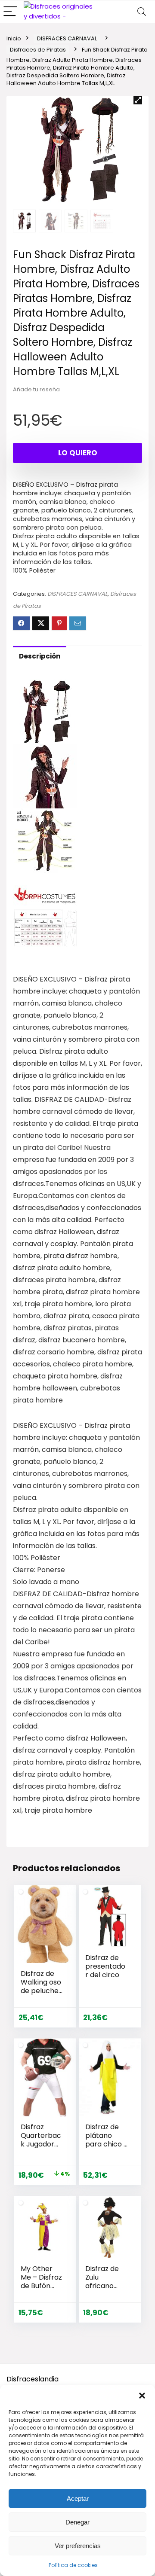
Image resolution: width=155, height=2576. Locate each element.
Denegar (77, 2522)
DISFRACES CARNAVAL (67, 38)
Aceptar (78, 2498)
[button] (142, 2396)
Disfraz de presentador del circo (105, 1966)
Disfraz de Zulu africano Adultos (102, 2282)
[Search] (142, 12)
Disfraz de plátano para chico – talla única (107, 2140)
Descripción (40, 656)
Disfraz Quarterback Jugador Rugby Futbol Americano (41, 2148)
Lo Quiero (78, 453)
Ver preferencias (78, 2546)
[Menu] (10, 12)
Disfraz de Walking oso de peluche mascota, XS (42, 1986)
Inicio (14, 38)
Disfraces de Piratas (38, 50)
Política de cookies (73, 2565)
